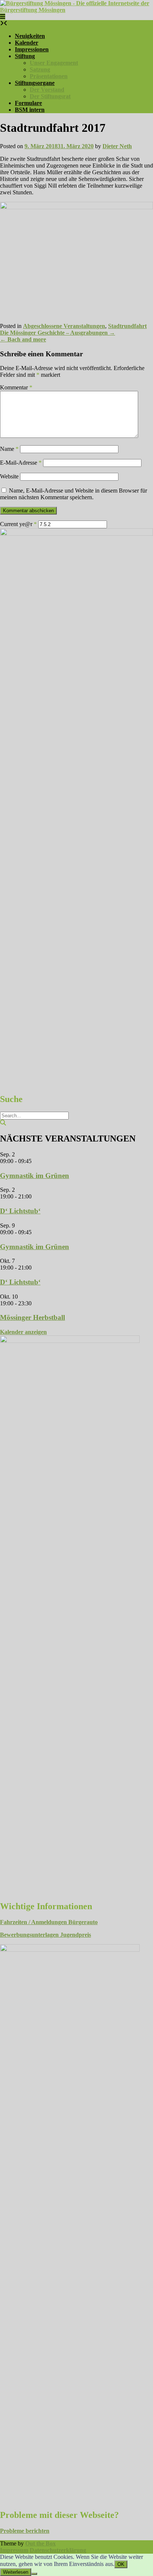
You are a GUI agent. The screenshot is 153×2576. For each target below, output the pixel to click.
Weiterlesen (16, 2572)
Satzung (40, 69)
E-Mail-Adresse (21, 463)
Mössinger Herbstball (32, 1317)
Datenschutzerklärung (58, 2550)
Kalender (27, 43)
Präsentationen (49, 76)
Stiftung (25, 56)
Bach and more (23, 339)
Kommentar (16, 387)
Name (9, 449)
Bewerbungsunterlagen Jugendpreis (45, 1935)
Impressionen (32, 49)
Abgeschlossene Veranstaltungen (64, 326)
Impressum (14, 2550)
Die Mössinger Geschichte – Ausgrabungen (58, 333)
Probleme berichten (25, 2531)
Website (9, 476)
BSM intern (30, 110)
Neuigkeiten (30, 36)
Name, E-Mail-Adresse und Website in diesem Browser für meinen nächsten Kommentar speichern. (74, 494)
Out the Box (40, 2543)
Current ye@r (18, 524)
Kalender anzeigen (23, 1332)
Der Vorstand (47, 90)
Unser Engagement (54, 63)
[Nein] (34, 2574)
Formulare (28, 103)
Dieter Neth (117, 146)
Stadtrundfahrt (127, 326)
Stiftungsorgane (35, 83)
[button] (3, 17)
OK (121, 2564)
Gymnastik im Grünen (35, 1176)
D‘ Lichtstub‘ (20, 1211)
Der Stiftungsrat (50, 96)
